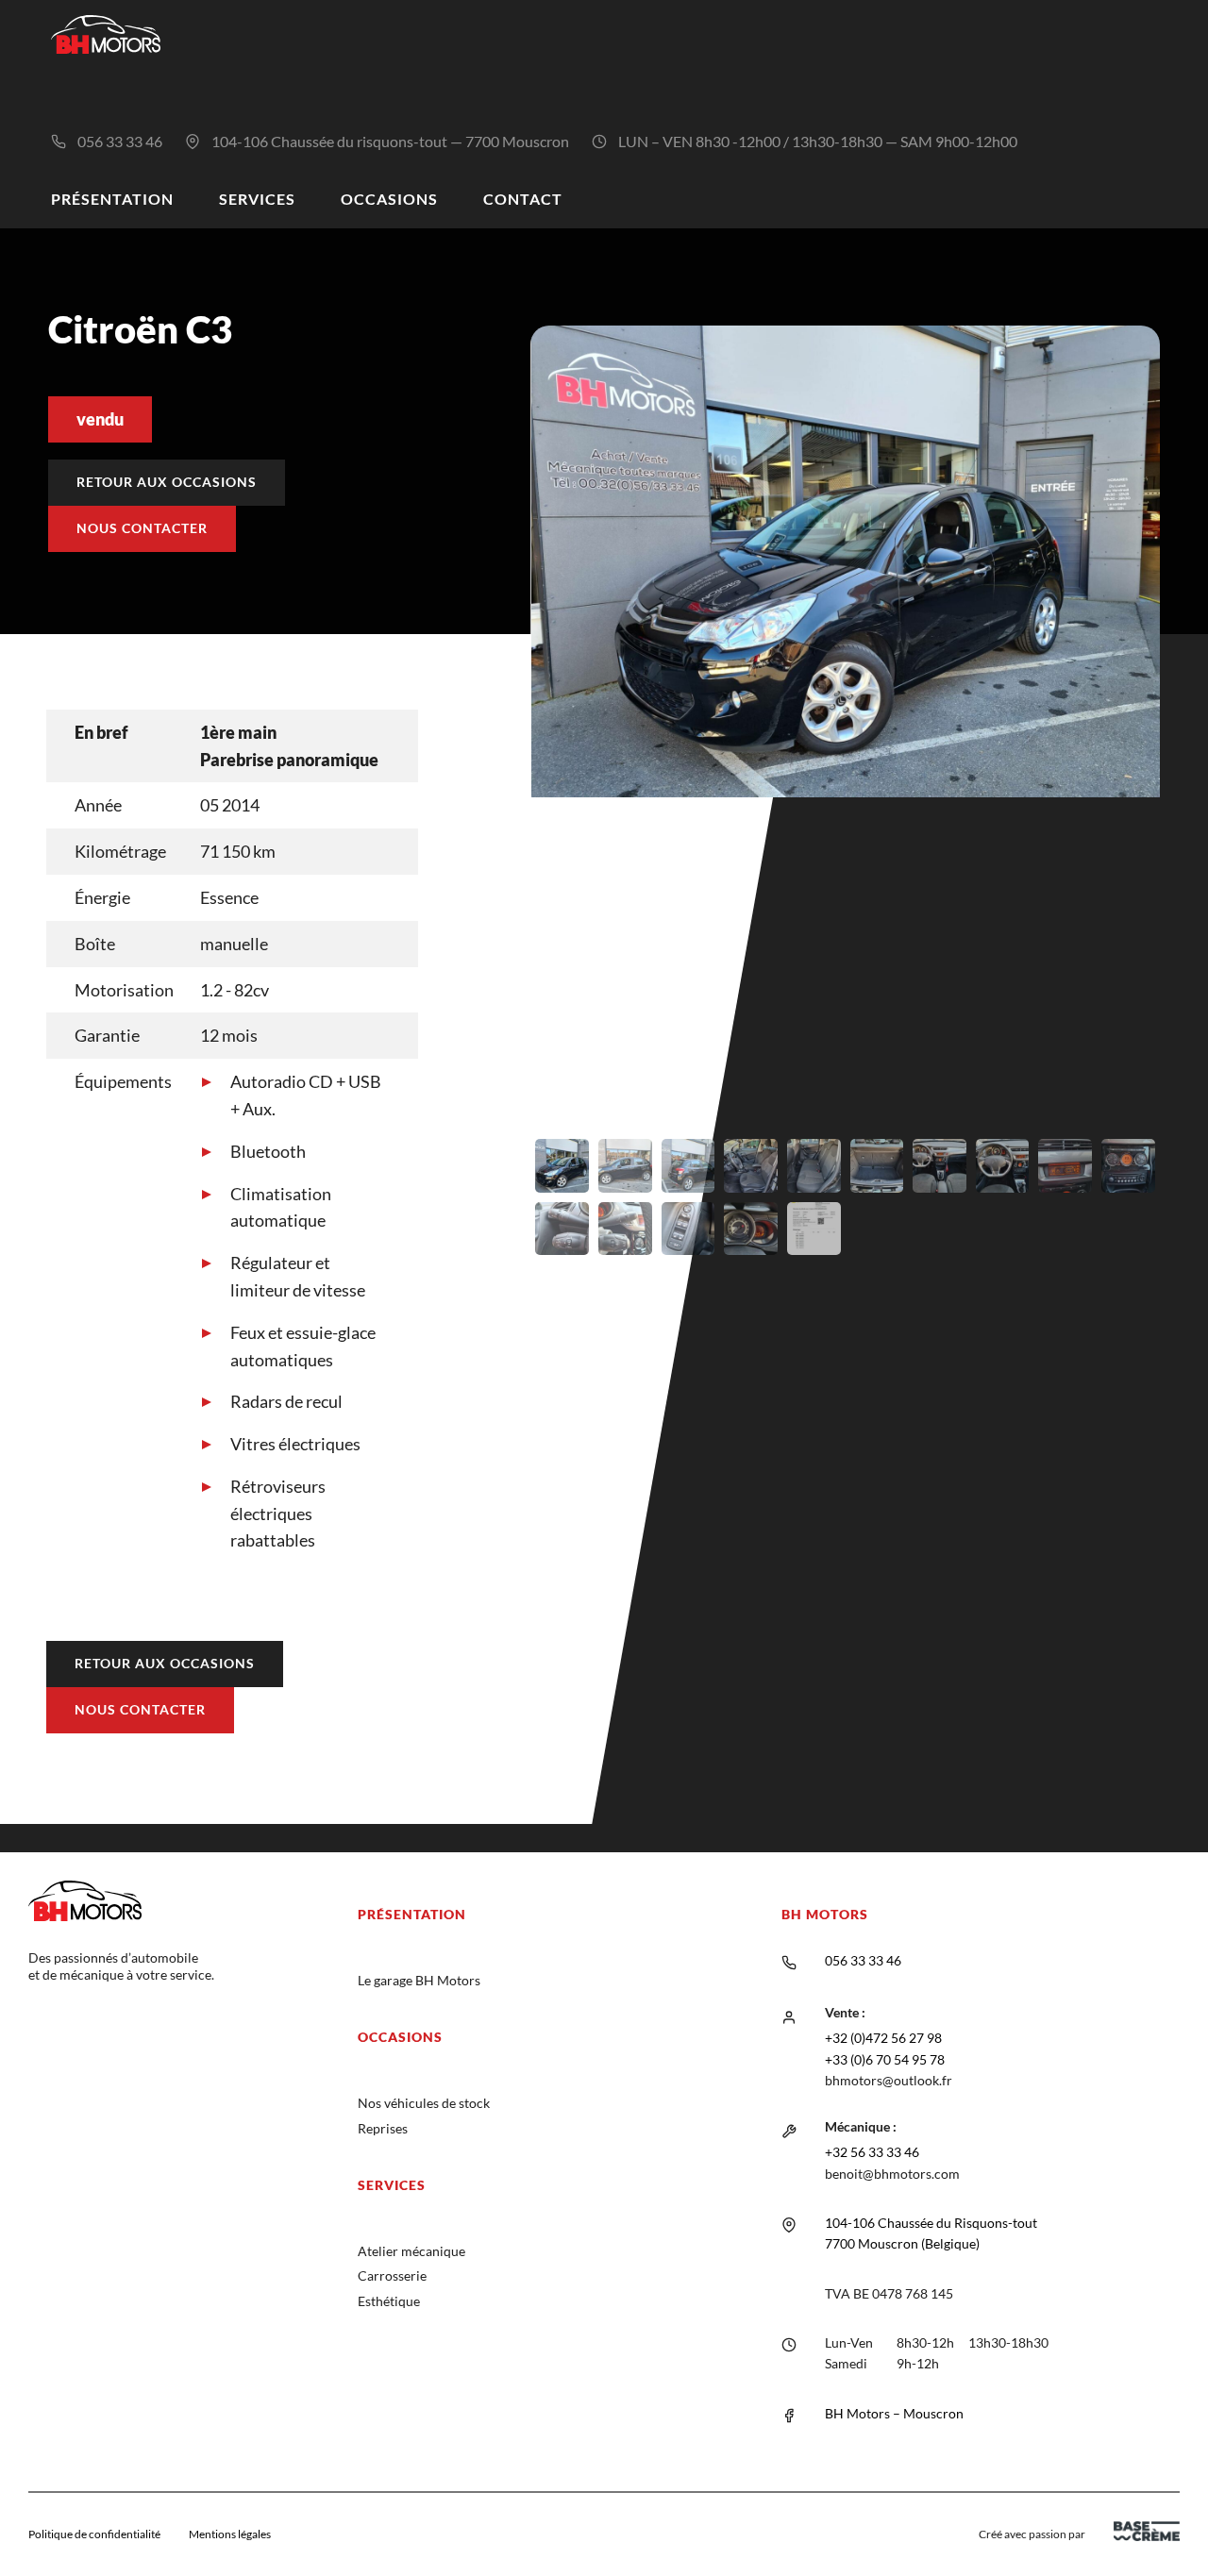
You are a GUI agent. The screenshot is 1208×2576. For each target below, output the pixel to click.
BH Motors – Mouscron (894, 2413)
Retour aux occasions (167, 482)
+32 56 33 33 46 (872, 2152)
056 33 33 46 (120, 141)
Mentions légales (230, 2534)
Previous (502, 797)
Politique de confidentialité (94, 2534)
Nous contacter (142, 528)
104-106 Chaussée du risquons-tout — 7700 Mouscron (390, 141)
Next (1188, 797)
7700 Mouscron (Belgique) (902, 2243)
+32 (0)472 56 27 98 (883, 2038)
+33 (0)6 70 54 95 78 (885, 2059)
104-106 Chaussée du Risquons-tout (931, 2223)
